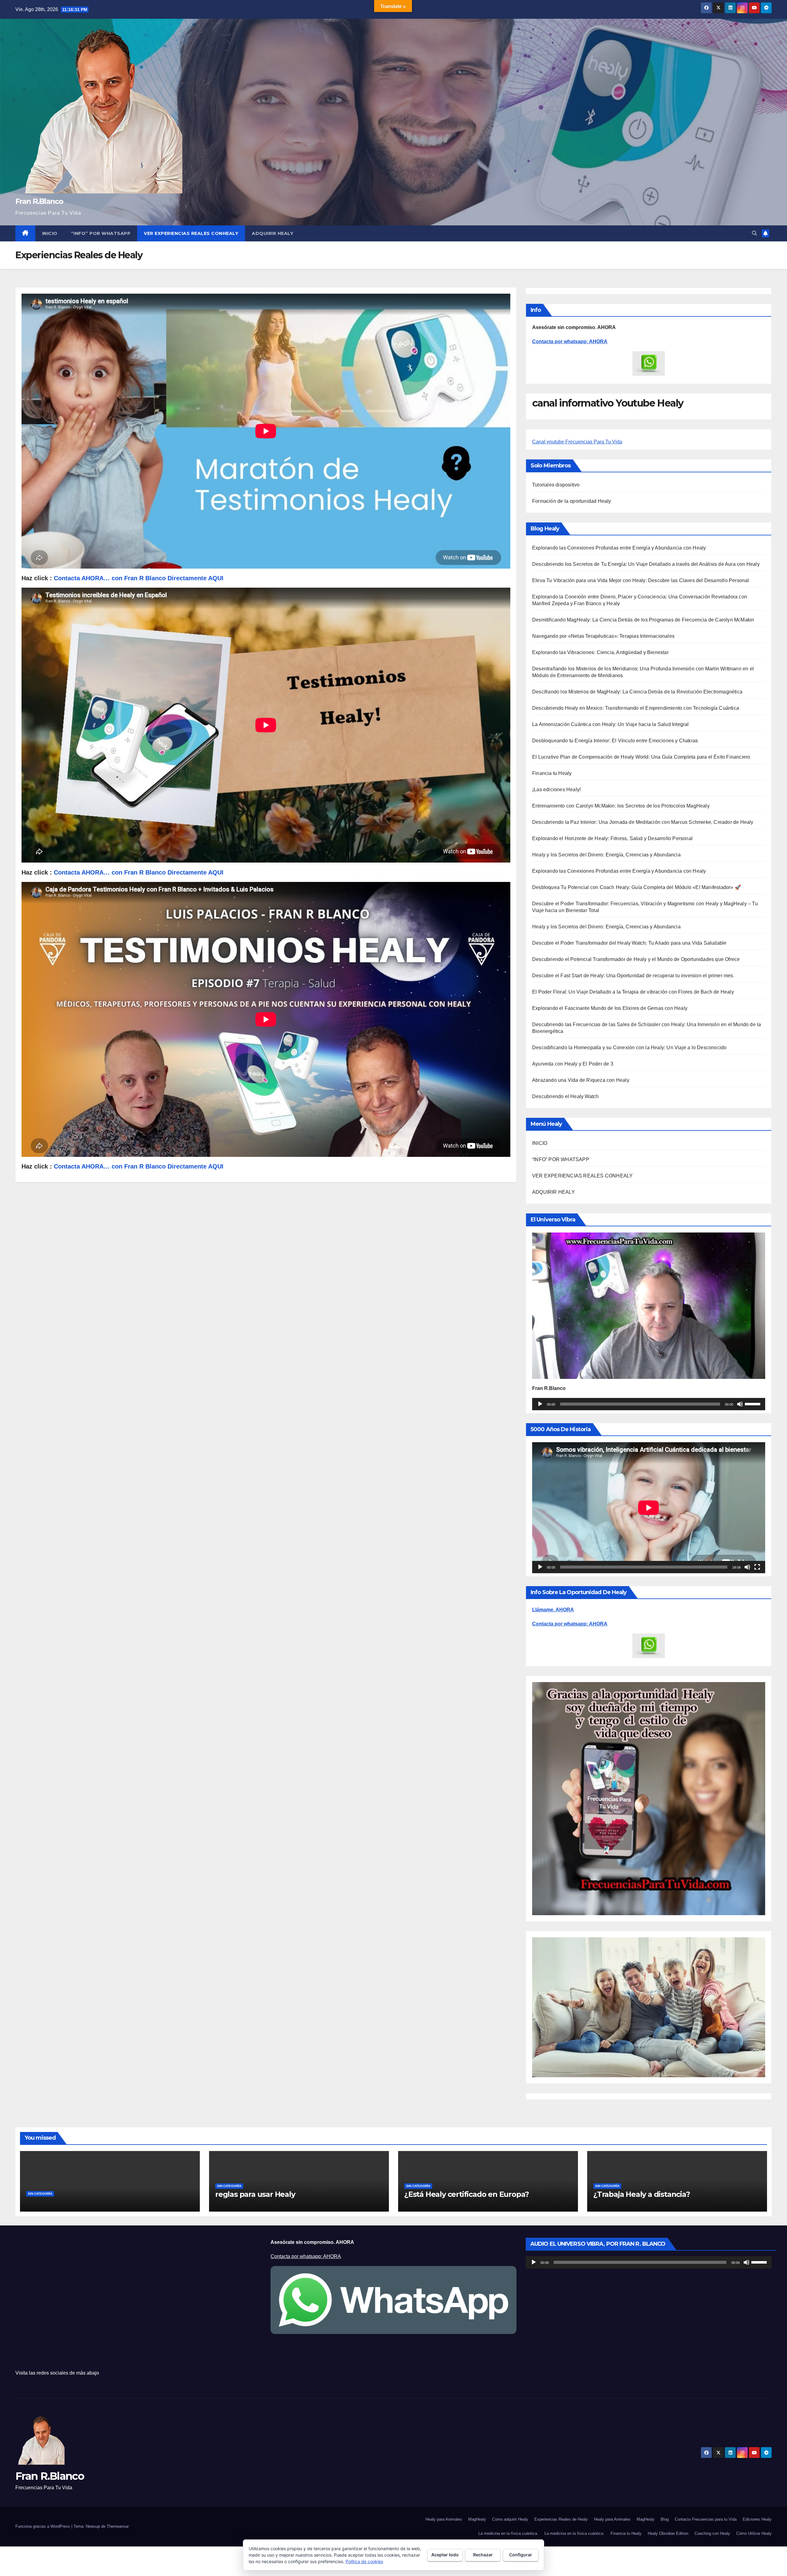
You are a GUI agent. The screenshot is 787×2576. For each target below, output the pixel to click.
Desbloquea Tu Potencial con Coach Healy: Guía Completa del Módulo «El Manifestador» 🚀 (637, 887)
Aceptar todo (445, 2555)
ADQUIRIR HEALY (273, 233)
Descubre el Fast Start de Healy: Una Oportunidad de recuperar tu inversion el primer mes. (633, 976)
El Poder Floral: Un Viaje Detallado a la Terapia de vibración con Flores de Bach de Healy (633, 992)
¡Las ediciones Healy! (556, 790)
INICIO (50, 233)
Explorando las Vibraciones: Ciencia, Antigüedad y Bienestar (600, 652)
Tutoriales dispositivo (556, 485)
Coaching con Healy (712, 2533)
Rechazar (483, 2555)
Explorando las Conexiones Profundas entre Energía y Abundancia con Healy (619, 548)
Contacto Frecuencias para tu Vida (706, 2519)
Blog (665, 2519)
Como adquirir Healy (510, 2519)
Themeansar (118, 2526)
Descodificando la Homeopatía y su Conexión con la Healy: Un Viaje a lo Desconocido (629, 1048)
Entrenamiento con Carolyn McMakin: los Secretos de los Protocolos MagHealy (621, 806)
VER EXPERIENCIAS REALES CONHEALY (191, 233)
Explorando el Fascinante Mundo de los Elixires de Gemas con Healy (610, 1008)
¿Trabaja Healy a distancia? (642, 2194)
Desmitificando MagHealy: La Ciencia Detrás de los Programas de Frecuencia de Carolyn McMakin (643, 620)
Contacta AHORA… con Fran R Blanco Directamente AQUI (139, 872)
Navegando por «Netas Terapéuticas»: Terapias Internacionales (603, 636)
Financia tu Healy (552, 773)
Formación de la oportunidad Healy (572, 501)
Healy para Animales (444, 2519)
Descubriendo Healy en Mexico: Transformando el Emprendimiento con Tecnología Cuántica (636, 708)
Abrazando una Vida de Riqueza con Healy (581, 1080)
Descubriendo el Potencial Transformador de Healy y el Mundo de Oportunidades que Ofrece (636, 959)
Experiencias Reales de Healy (561, 2519)
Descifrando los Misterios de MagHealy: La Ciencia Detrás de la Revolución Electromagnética (637, 692)
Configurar (521, 2555)
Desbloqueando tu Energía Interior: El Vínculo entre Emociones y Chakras (615, 741)
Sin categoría (40, 2194)
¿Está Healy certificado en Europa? (467, 2194)
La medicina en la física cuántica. (508, 2533)
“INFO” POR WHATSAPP (101, 233)
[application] (649, 1404)
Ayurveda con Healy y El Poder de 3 (573, 1064)
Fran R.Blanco (39, 201)
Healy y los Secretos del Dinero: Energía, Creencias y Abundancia (606, 855)
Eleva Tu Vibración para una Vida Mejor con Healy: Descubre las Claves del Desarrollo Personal (641, 580)
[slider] (753, 1403)
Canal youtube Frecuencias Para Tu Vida (577, 442)
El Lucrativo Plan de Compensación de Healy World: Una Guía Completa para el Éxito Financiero (641, 757)
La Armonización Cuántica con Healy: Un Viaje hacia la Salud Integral (611, 724)
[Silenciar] (740, 1404)
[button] (754, 233)
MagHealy (477, 2519)
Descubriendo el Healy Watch (565, 1096)
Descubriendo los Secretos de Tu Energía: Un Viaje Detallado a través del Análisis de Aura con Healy (646, 564)
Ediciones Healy (757, 2519)
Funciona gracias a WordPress (43, 2526)
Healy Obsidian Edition (668, 2533)
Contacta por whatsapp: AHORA (570, 341)
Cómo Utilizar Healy (754, 2533)
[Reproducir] (540, 1404)
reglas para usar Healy (255, 2194)
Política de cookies (364, 2561)
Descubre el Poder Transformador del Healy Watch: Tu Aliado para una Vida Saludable (629, 943)
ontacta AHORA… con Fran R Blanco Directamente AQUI (141, 578)
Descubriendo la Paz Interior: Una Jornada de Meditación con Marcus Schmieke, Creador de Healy (643, 822)
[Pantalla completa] (757, 1567)
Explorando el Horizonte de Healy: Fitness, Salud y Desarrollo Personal (612, 838)
